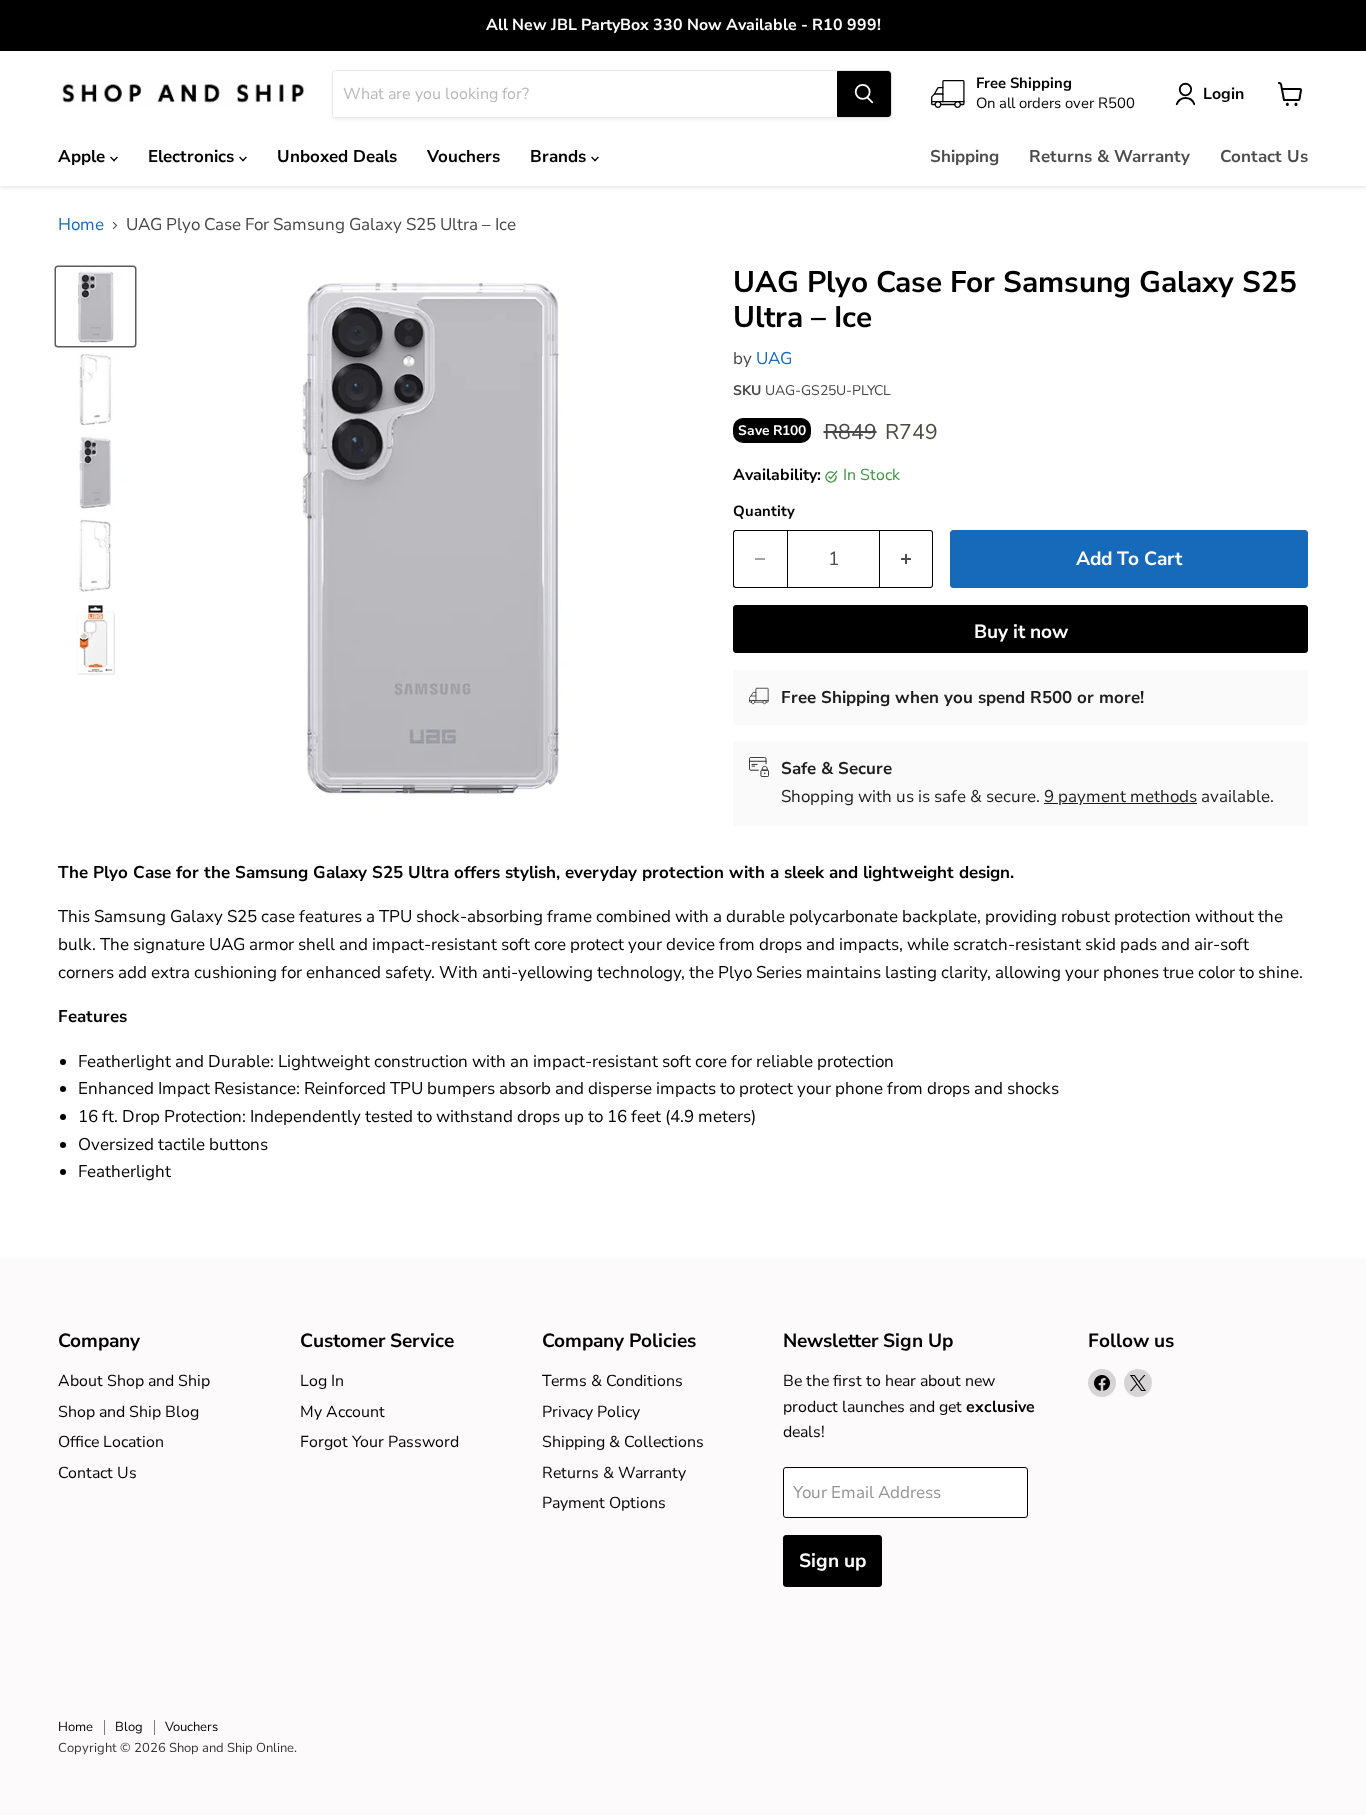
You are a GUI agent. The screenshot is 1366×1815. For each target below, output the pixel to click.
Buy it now (1021, 632)
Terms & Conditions (612, 1381)
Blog (129, 1727)
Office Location (111, 1442)
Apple (84, 156)
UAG (774, 358)
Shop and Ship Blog (128, 1412)
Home (81, 225)
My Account (342, 1412)
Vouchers (463, 156)
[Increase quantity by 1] (907, 559)
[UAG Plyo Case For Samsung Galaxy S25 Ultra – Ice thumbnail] (95, 306)
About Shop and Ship (134, 1381)
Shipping (964, 156)
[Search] (864, 94)
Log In (322, 1381)
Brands (560, 156)
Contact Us (1264, 156)
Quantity (764, 511)
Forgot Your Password (379, 1442)
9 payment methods (1120, 796)
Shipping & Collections (623, 1442)
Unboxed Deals (337, 156)
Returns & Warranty (1109, 156)
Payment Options (604, 1503)
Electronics (193, 156)
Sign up (832, 1561)
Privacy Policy (591, 1412)
